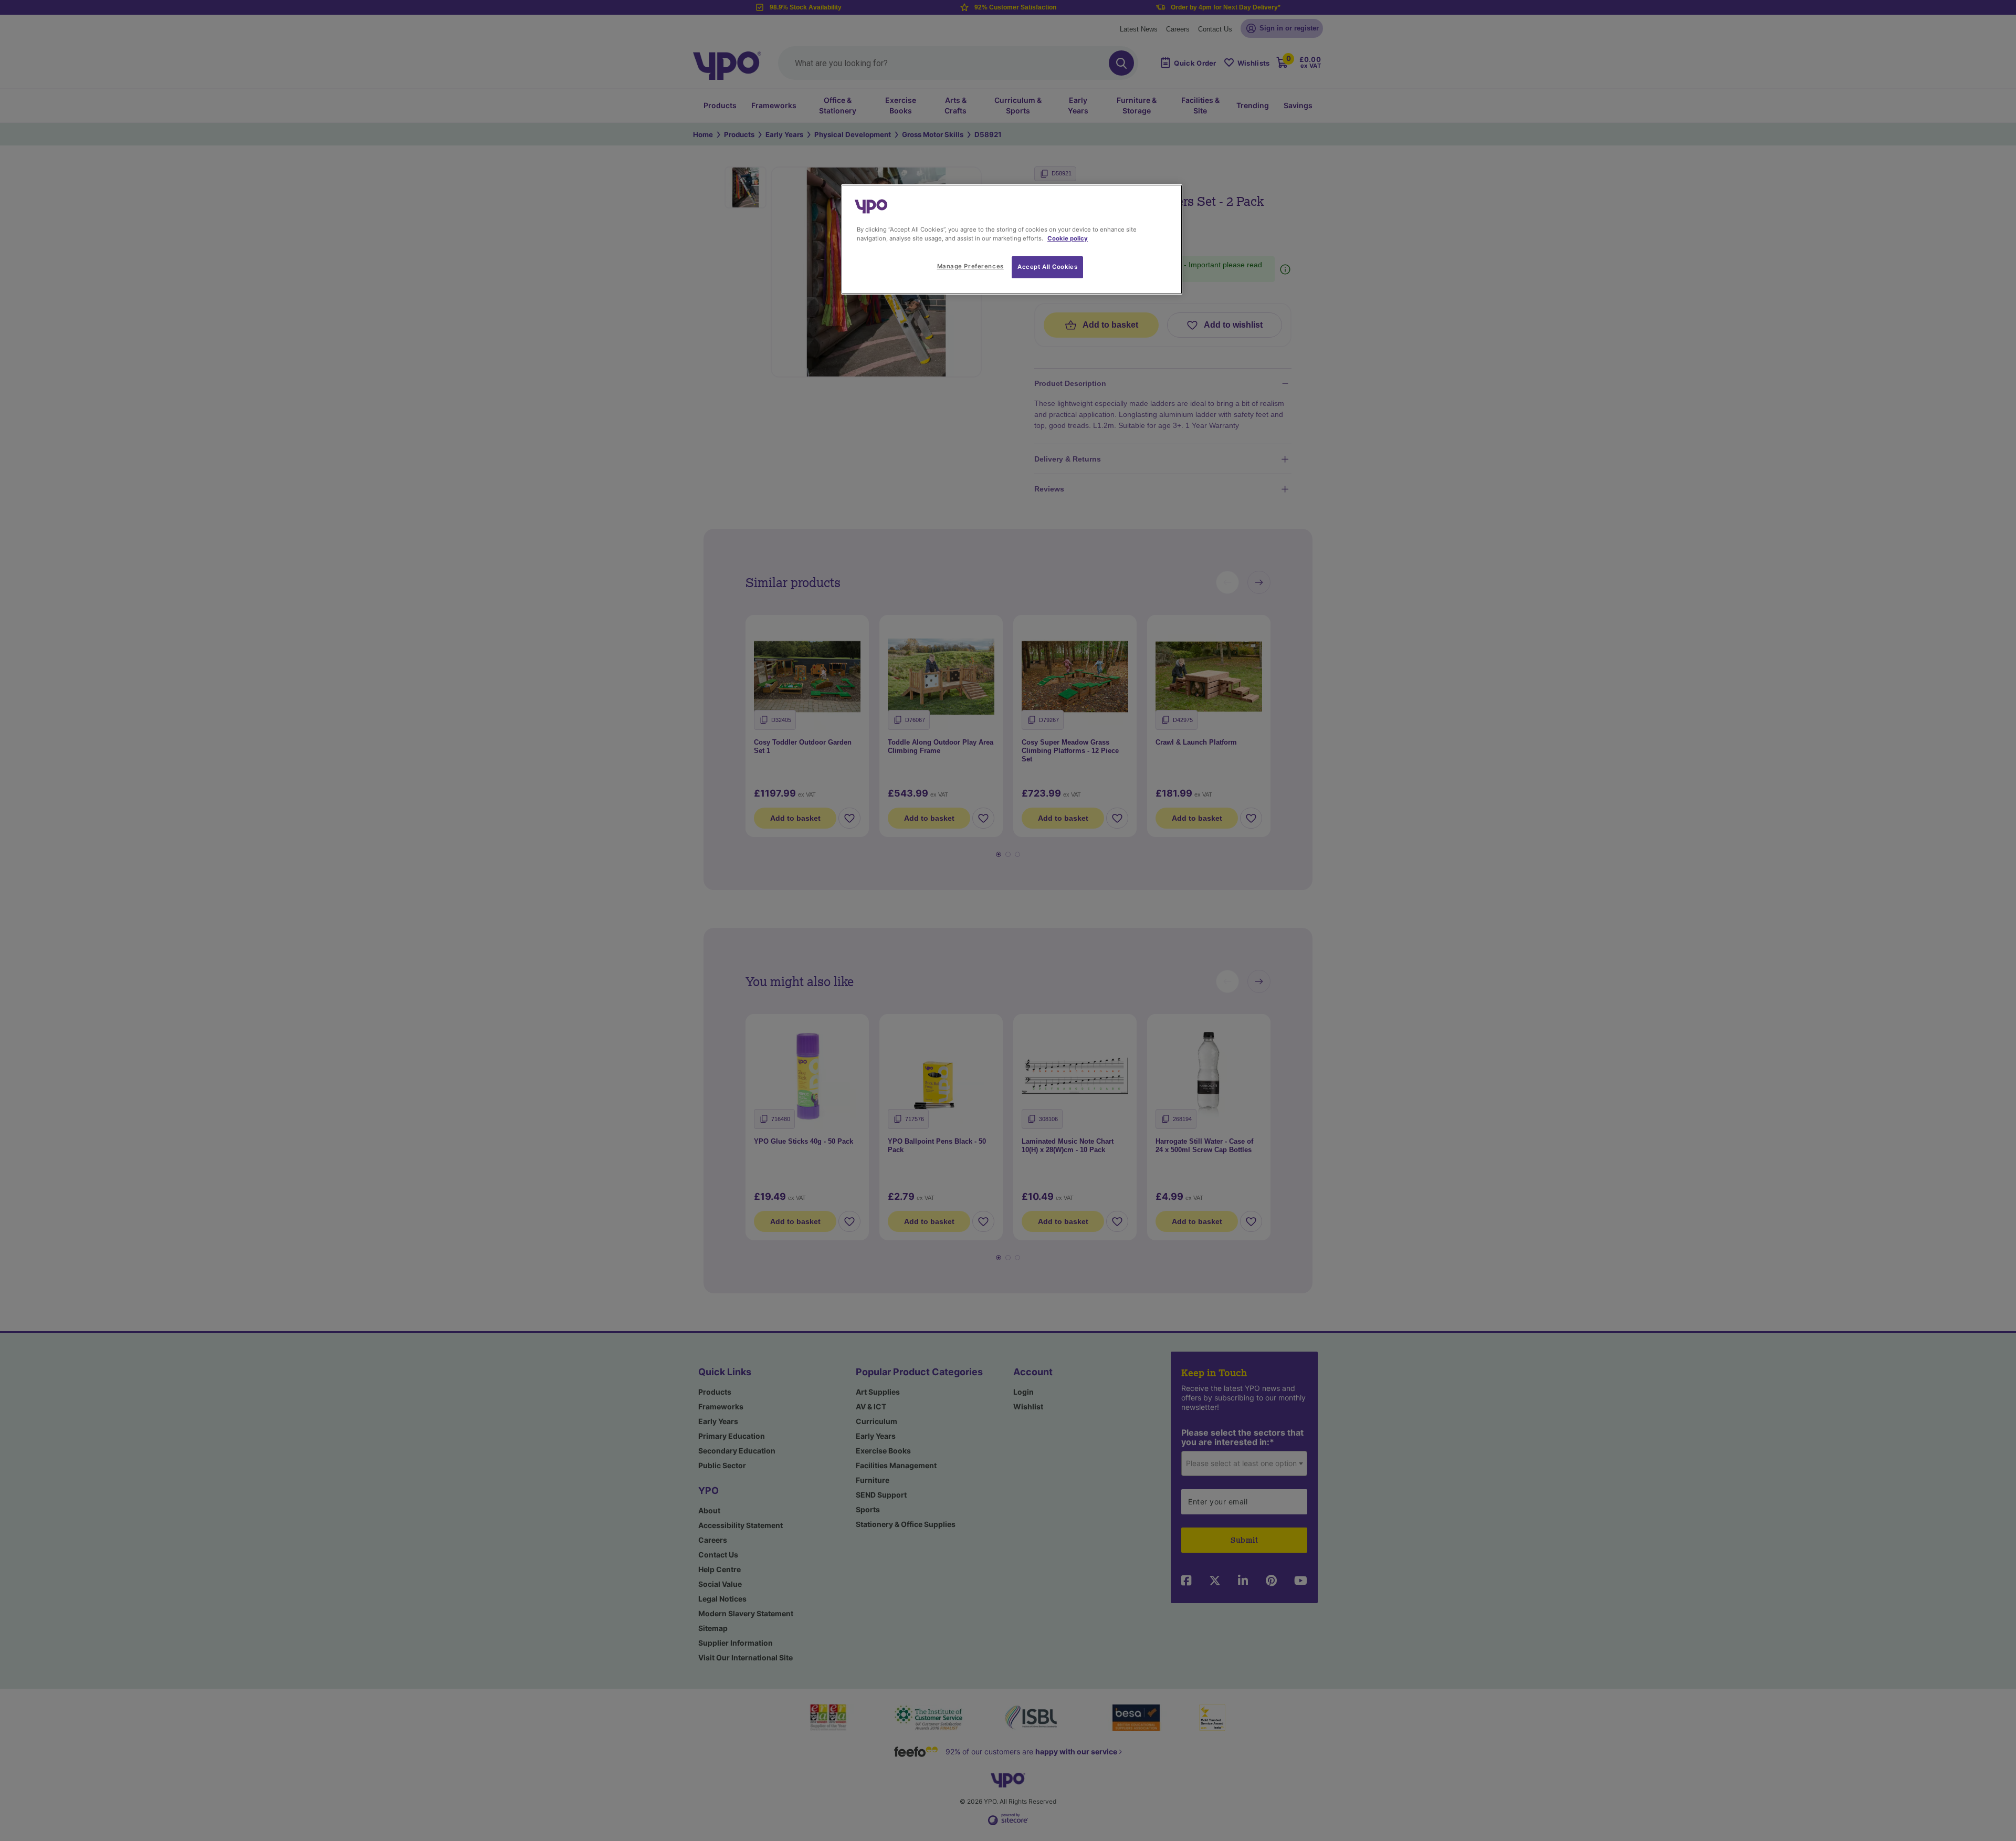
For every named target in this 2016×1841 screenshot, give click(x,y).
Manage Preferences (970, 266)
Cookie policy (1068, 238)
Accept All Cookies (1047, 267)
